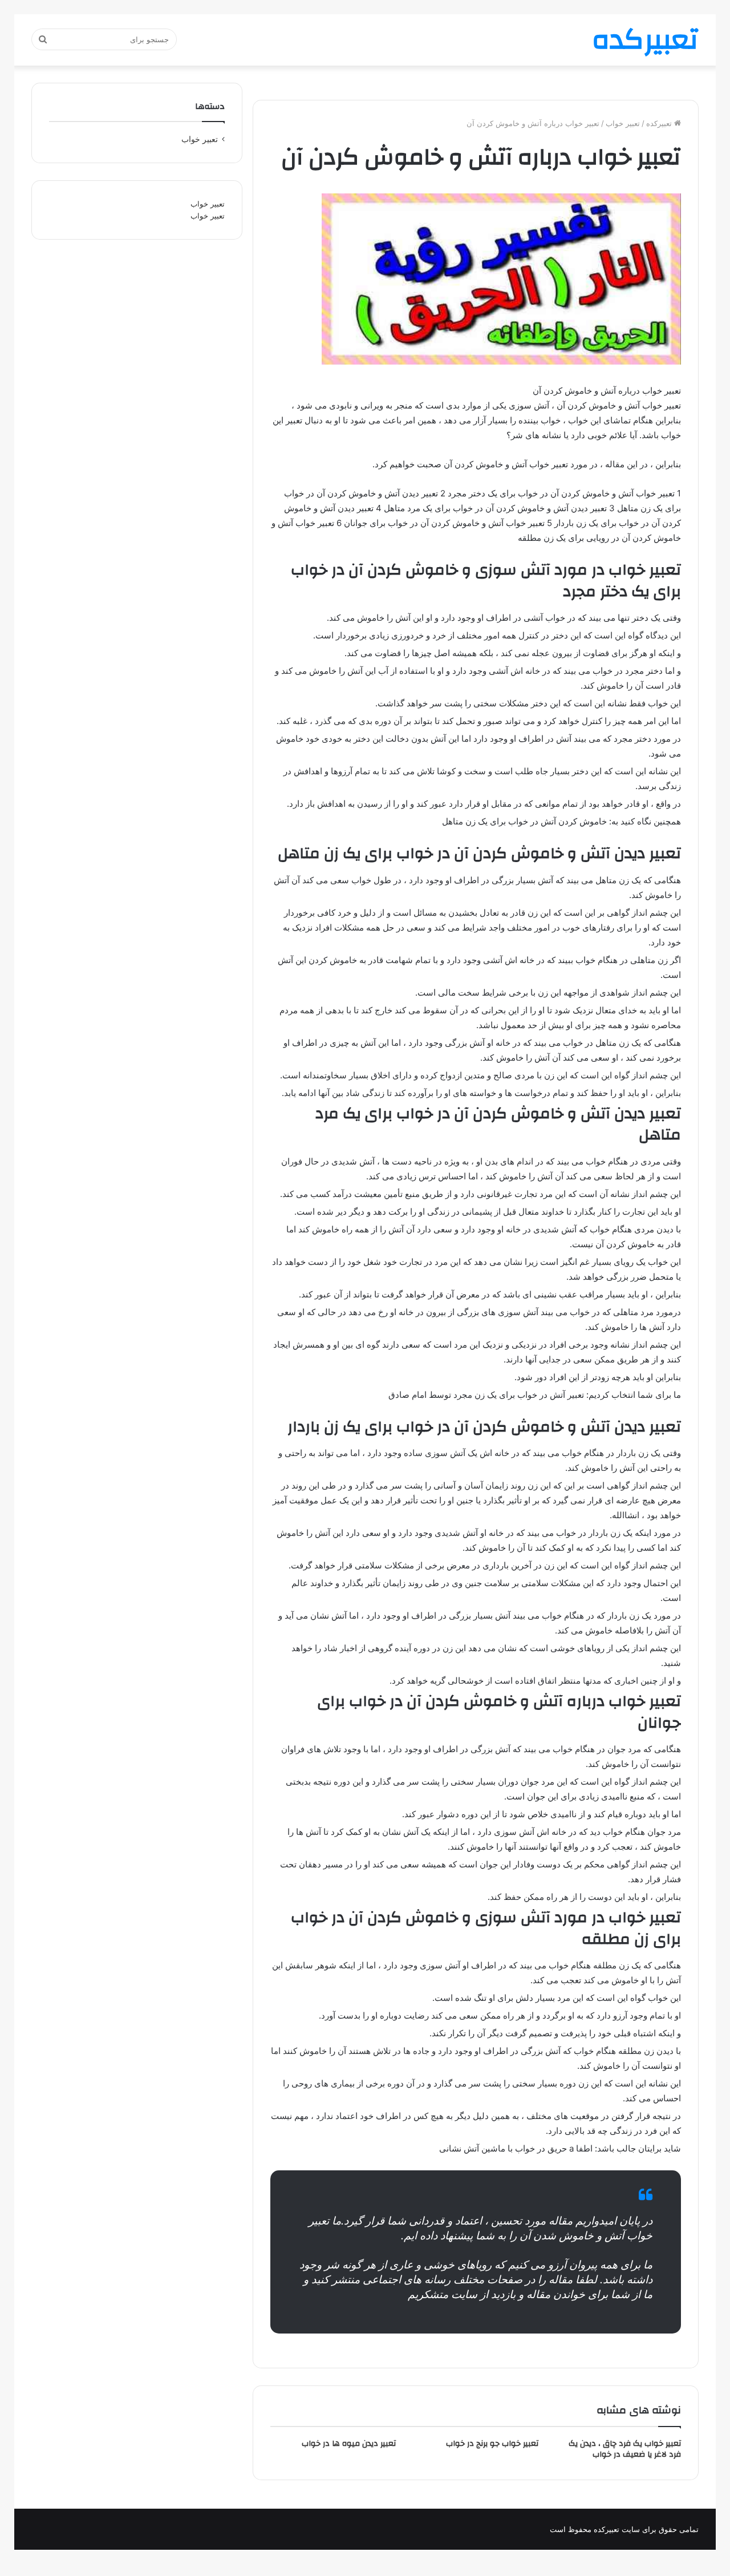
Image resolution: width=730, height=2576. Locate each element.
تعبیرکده (660, 123)
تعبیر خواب (208, 204)
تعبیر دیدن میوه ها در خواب (349, 2444)
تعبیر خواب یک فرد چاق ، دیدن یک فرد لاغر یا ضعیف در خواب (625, 2449)
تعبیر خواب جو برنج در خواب (492, 2444)
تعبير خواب (623, 123)
